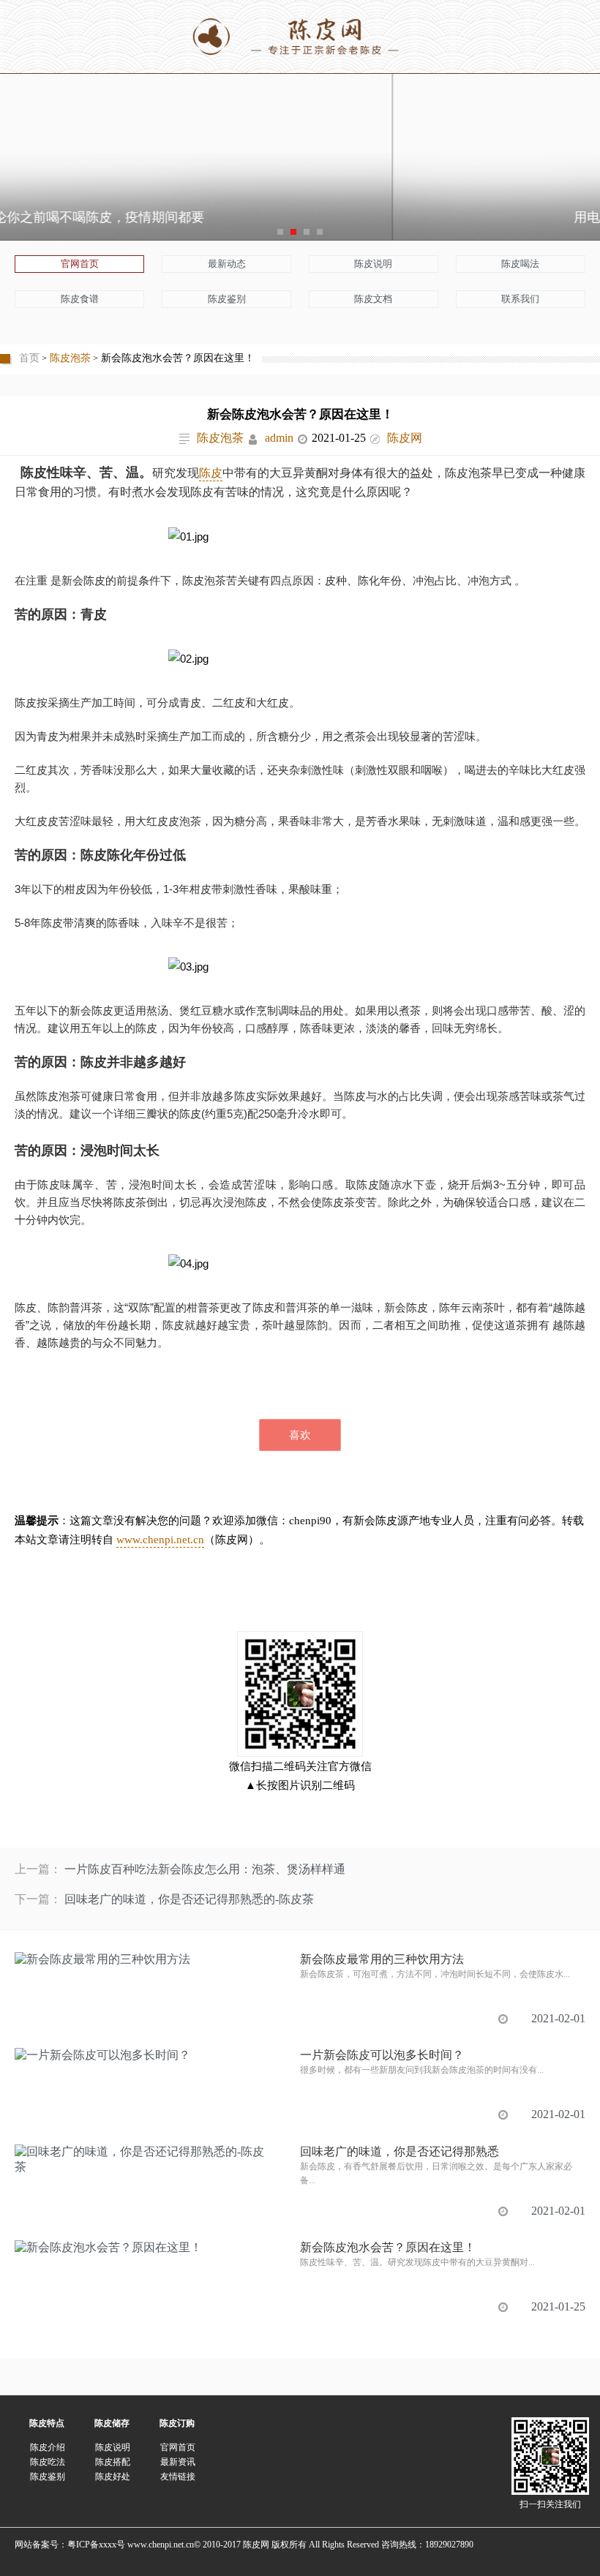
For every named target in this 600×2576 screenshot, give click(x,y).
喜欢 (300, 1435)
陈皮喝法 (520, 264)
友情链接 (178, 2477)
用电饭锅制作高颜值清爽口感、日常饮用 (300, 217)
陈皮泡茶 (70, 358)
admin (279, 438)
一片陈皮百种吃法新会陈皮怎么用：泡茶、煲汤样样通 (205, 1869)
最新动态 (227, 264)
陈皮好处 (113, 2477)
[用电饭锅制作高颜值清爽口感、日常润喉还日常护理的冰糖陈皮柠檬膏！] (300, 149)
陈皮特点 (47, 2423)
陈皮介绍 (48, 2447)
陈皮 (211, 473)
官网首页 (80, 264)
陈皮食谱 (80, 299)
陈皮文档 (373, 299)
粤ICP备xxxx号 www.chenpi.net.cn (131, 2545)
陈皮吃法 (48, 2462)
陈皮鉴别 (227, 299)
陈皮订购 (177, 2423)
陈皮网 (405, 438)
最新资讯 (178, 2462)
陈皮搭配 (113, 2462)
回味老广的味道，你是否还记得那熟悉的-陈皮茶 (189, 1899)
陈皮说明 (373, 264)
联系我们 (520, 299)
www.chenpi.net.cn (160, 1540)
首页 (29, 358)
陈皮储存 (112, 2423)
